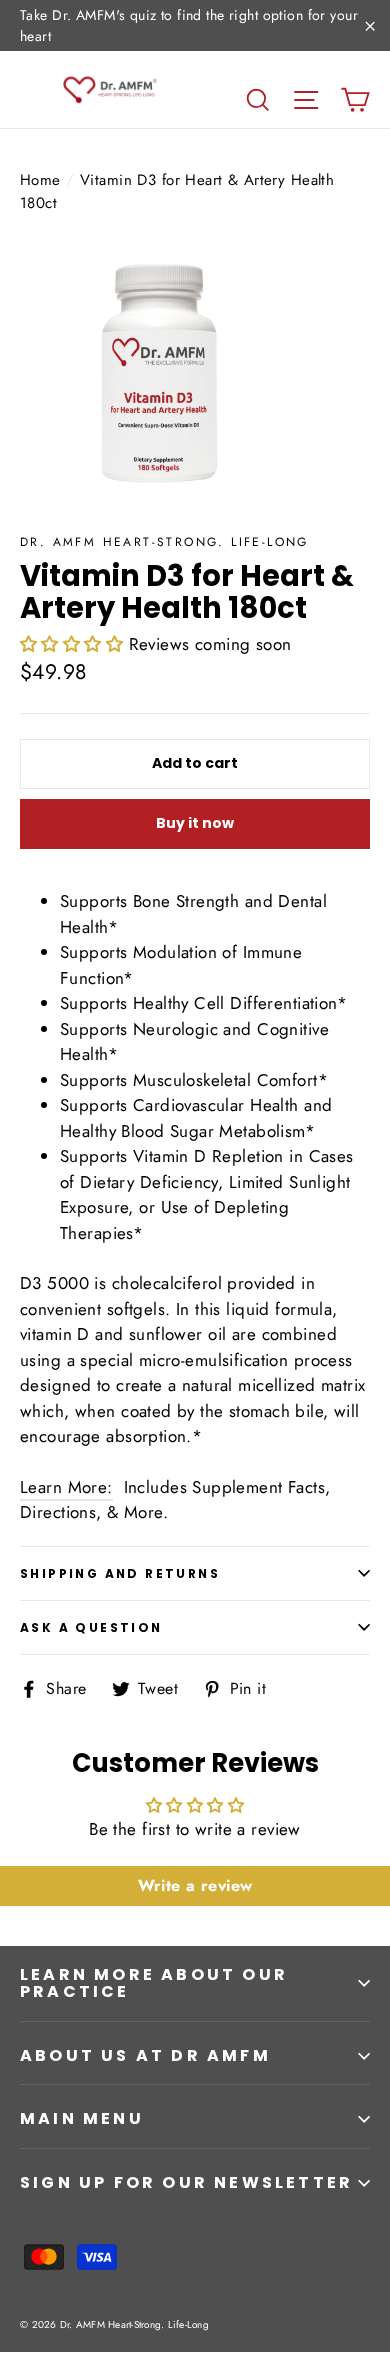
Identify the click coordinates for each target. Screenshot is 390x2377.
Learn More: (66, 1487)
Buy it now (195, 823)
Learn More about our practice (154, 1983)
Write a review (195, 1885)
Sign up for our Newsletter (186, 2182)
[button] (71, 644)
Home (40, 180)
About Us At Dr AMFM (145, 2055)
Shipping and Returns (120, 1573)
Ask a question (91, 1627)
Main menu (82, 2118)
